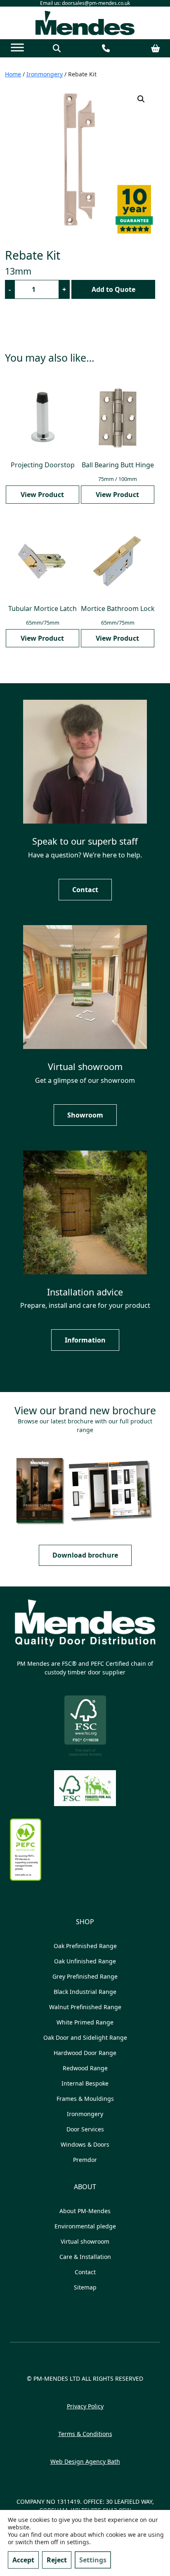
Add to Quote (113, 289)
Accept (23, 2560)
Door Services (85, 2129)
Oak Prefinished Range (85, 1946)
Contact (106, 49)
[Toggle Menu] (17, 48)
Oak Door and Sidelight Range (85, 2037)
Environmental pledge (85, 2226)
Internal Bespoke (85, 2083)
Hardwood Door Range (85, 2053)
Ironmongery (45, 74)
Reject (57, 2560)
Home (13, 74)
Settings (93, 2560)
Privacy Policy (85, 2406)
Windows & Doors (85, 2144)
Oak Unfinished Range (85, 1961)
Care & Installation (85, 2257)
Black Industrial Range (85, 1992)
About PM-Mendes (85, 2211)
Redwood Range (85, 2068)
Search (57, 49)
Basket (156, 49)
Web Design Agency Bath (85, 2461)
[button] (141, 99)
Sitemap (85, 2287)
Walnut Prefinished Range (85, 2007)
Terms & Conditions (85, 2434)
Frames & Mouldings (85, 2099)
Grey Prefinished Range (85, 1976)
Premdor (85, 2160)
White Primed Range (85, 2022)
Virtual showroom (85, 2241)
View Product (42, 495)
